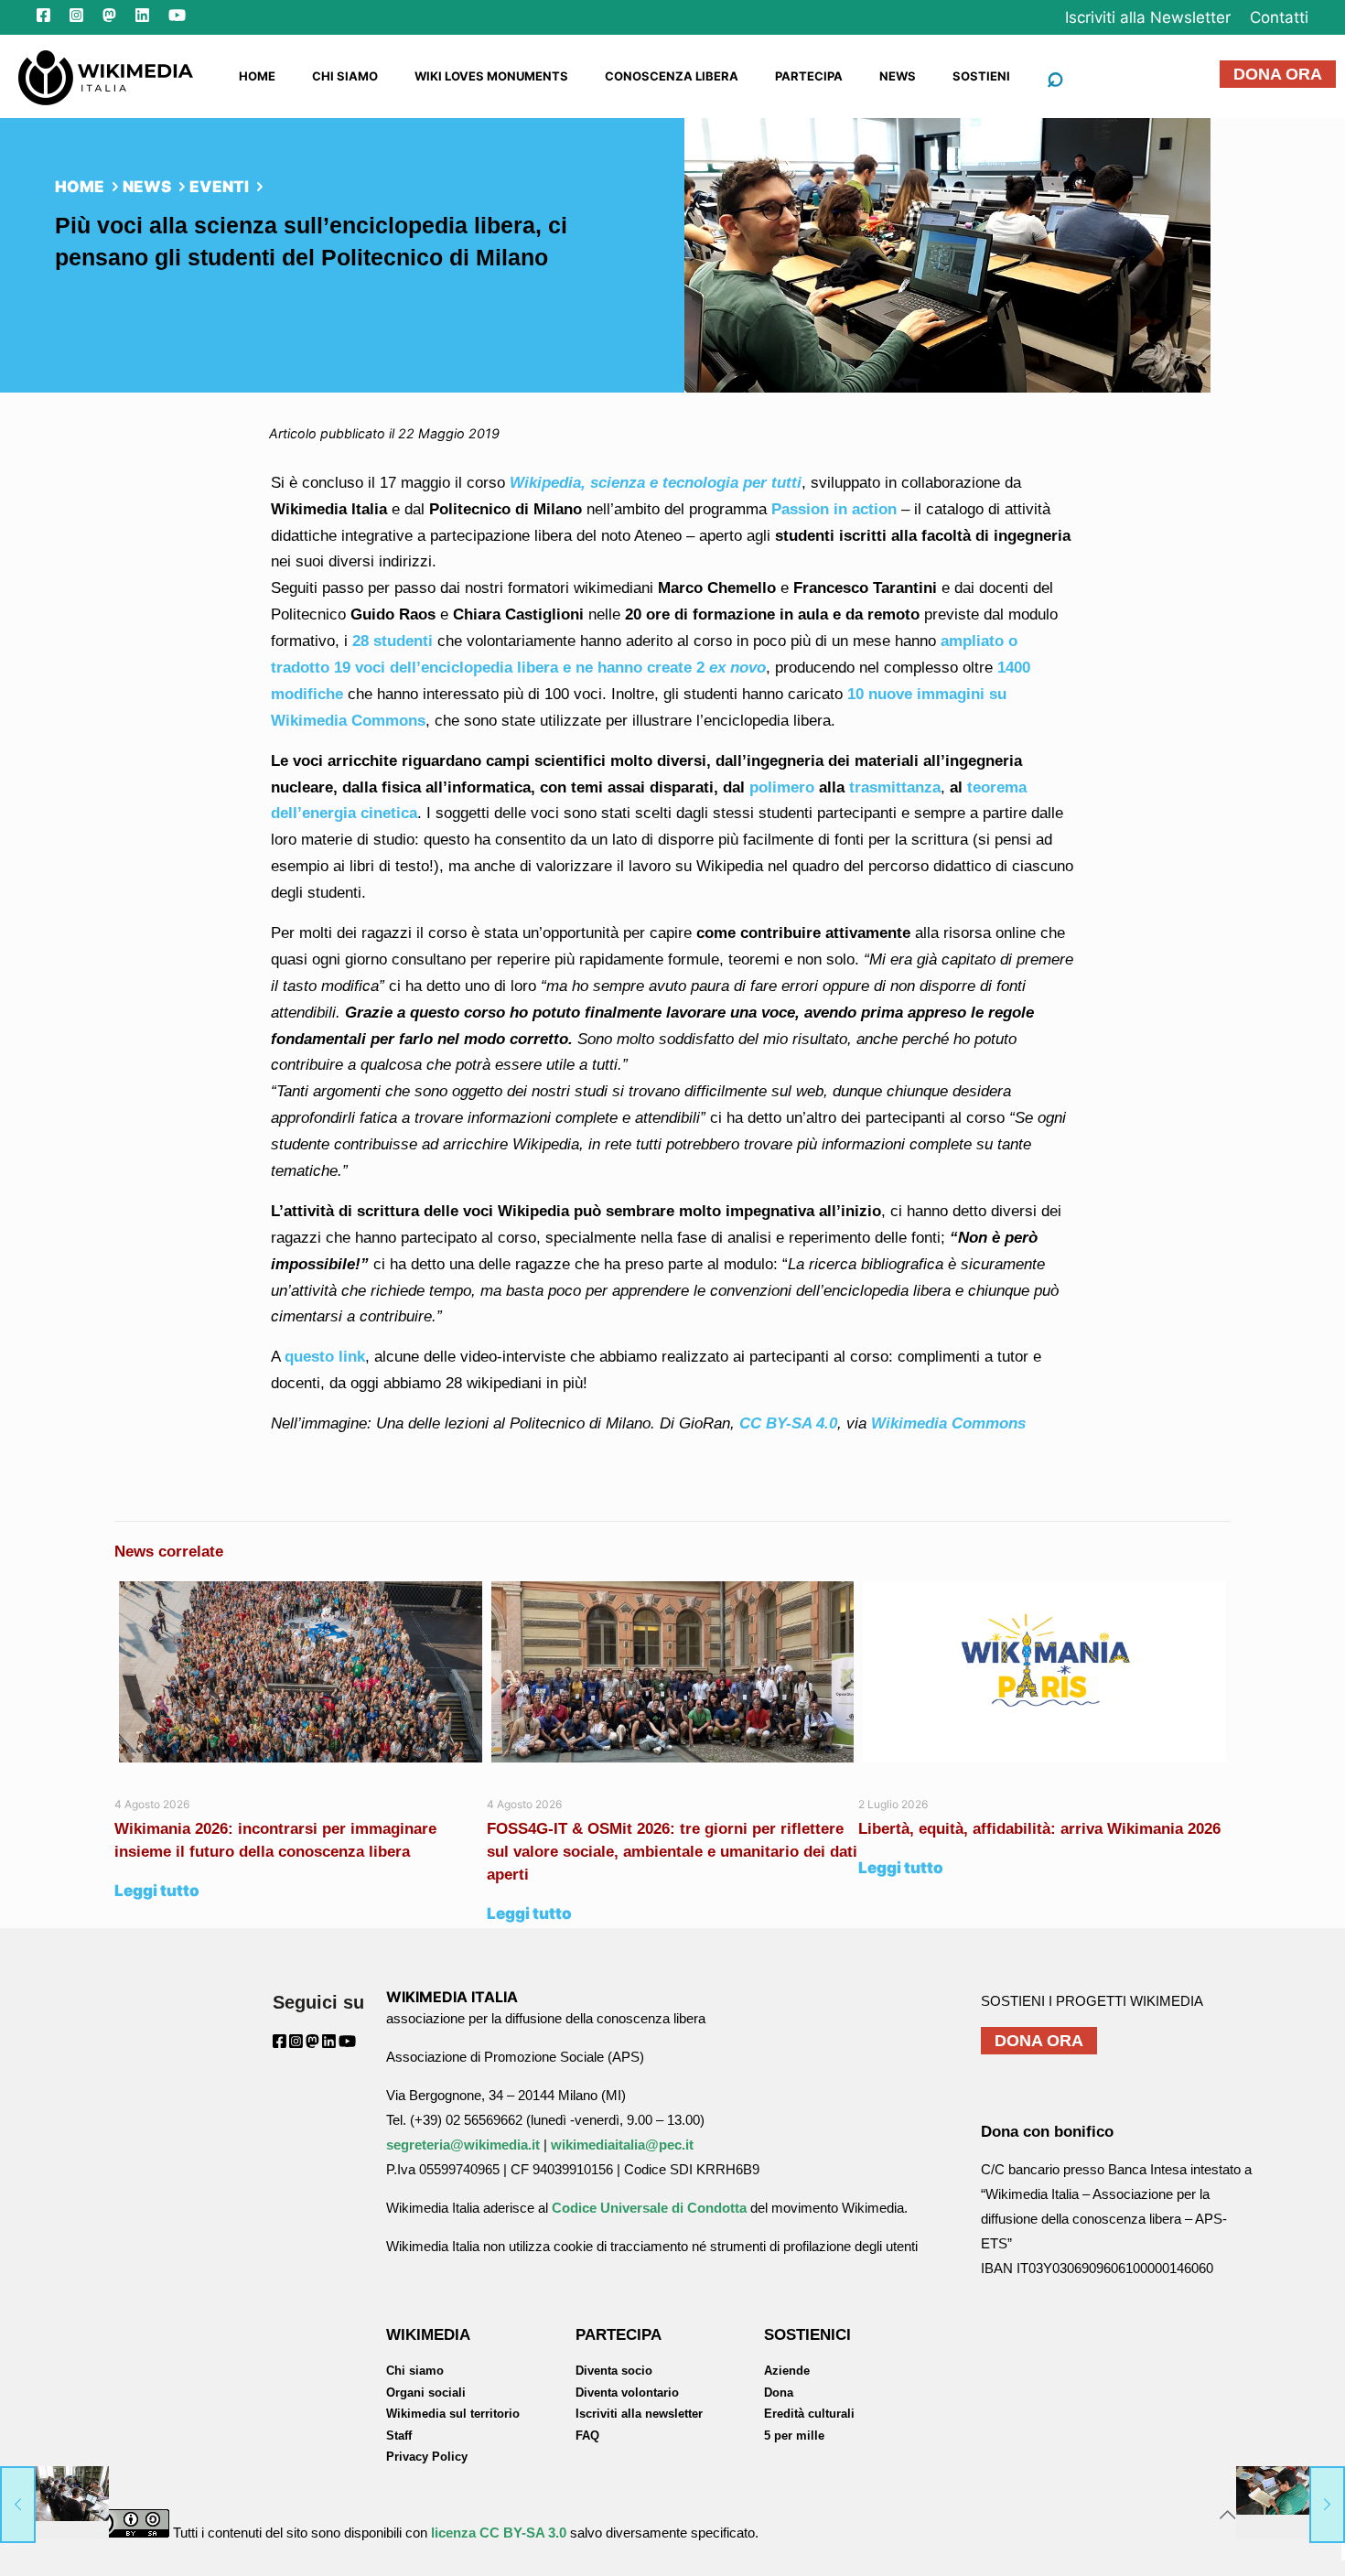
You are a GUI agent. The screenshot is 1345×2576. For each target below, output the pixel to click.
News (147, 187)
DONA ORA (1278, 74)
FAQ (587, 2436)
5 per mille (794, 2436)
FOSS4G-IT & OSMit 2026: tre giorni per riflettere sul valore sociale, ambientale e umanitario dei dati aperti (672, 1852)
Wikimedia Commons (948, 1423)
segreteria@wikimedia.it (463, 2145)
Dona (779, 2393)
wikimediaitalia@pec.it (622, 2145)
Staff (399, 2436)
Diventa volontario (627, 2393)
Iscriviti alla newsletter (639, 2414)
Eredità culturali (809, 2414)
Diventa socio (614, 2371)
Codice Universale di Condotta (649, 2208)
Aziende (787, 2371)
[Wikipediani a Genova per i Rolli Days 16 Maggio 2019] (54, 2503)
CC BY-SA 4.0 (788, 1423)
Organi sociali (426, 2393)
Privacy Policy (427, 2457)
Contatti (1279, 17)
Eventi (219, 187)
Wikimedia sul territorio (453, 2414)
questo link (325, 1357)
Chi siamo (415, 2371)
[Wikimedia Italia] (106, 76)
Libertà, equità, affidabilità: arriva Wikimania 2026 (1039, 1829)
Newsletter (1148, 17)
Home (80, 187)
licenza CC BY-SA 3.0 (499, 2533)
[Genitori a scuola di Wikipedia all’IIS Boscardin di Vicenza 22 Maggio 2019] (1291, 2503)
